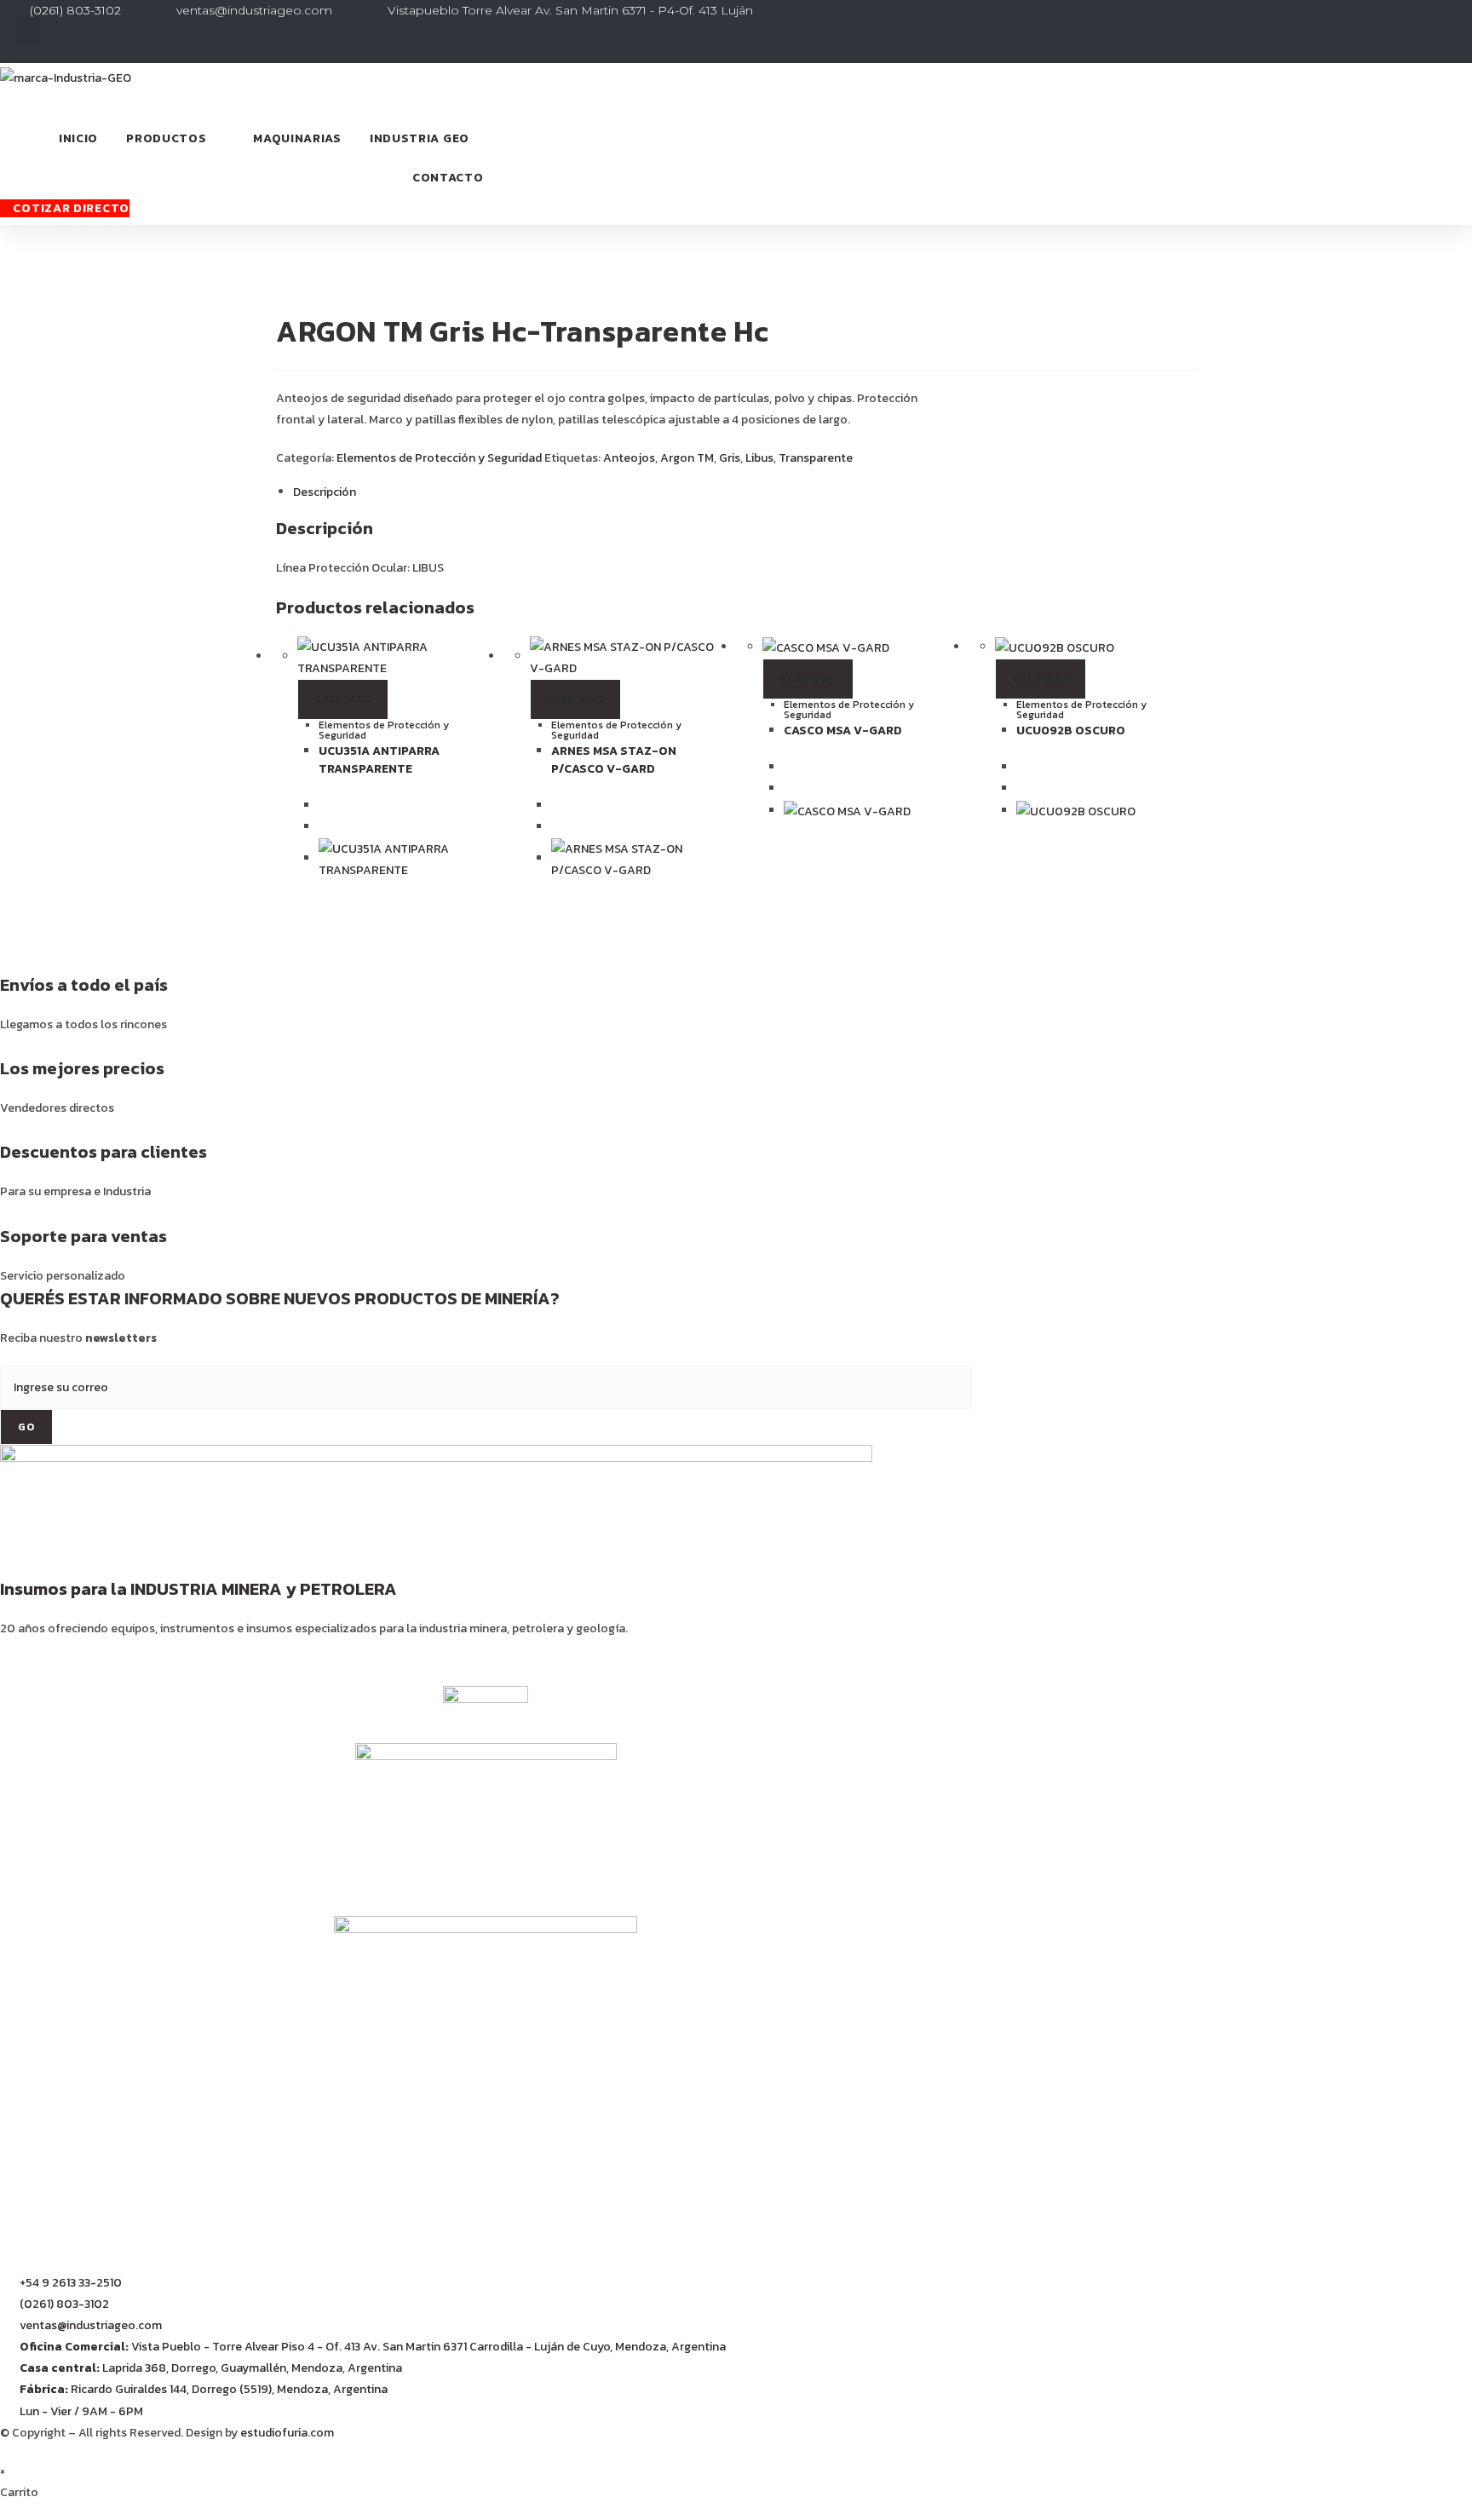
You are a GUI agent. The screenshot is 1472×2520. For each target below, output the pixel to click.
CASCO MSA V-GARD (843, 731)
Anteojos (629, 458)
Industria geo (420, 138)
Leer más (343, 699)
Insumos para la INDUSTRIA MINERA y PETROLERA (198, 1589)
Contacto (448, 178)
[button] (28, 30)
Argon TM (687, 458)
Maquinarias (297, 138)
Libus (759, 458)
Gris (730, 458)
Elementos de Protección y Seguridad (439, 458)
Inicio (78, 138)
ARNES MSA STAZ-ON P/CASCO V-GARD (614, 760)
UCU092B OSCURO (1071, 731)
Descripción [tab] (325, 492)
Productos (166, 138)
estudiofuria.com (287, 2433)
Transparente (816, 458)
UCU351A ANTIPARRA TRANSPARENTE (379, 760)
